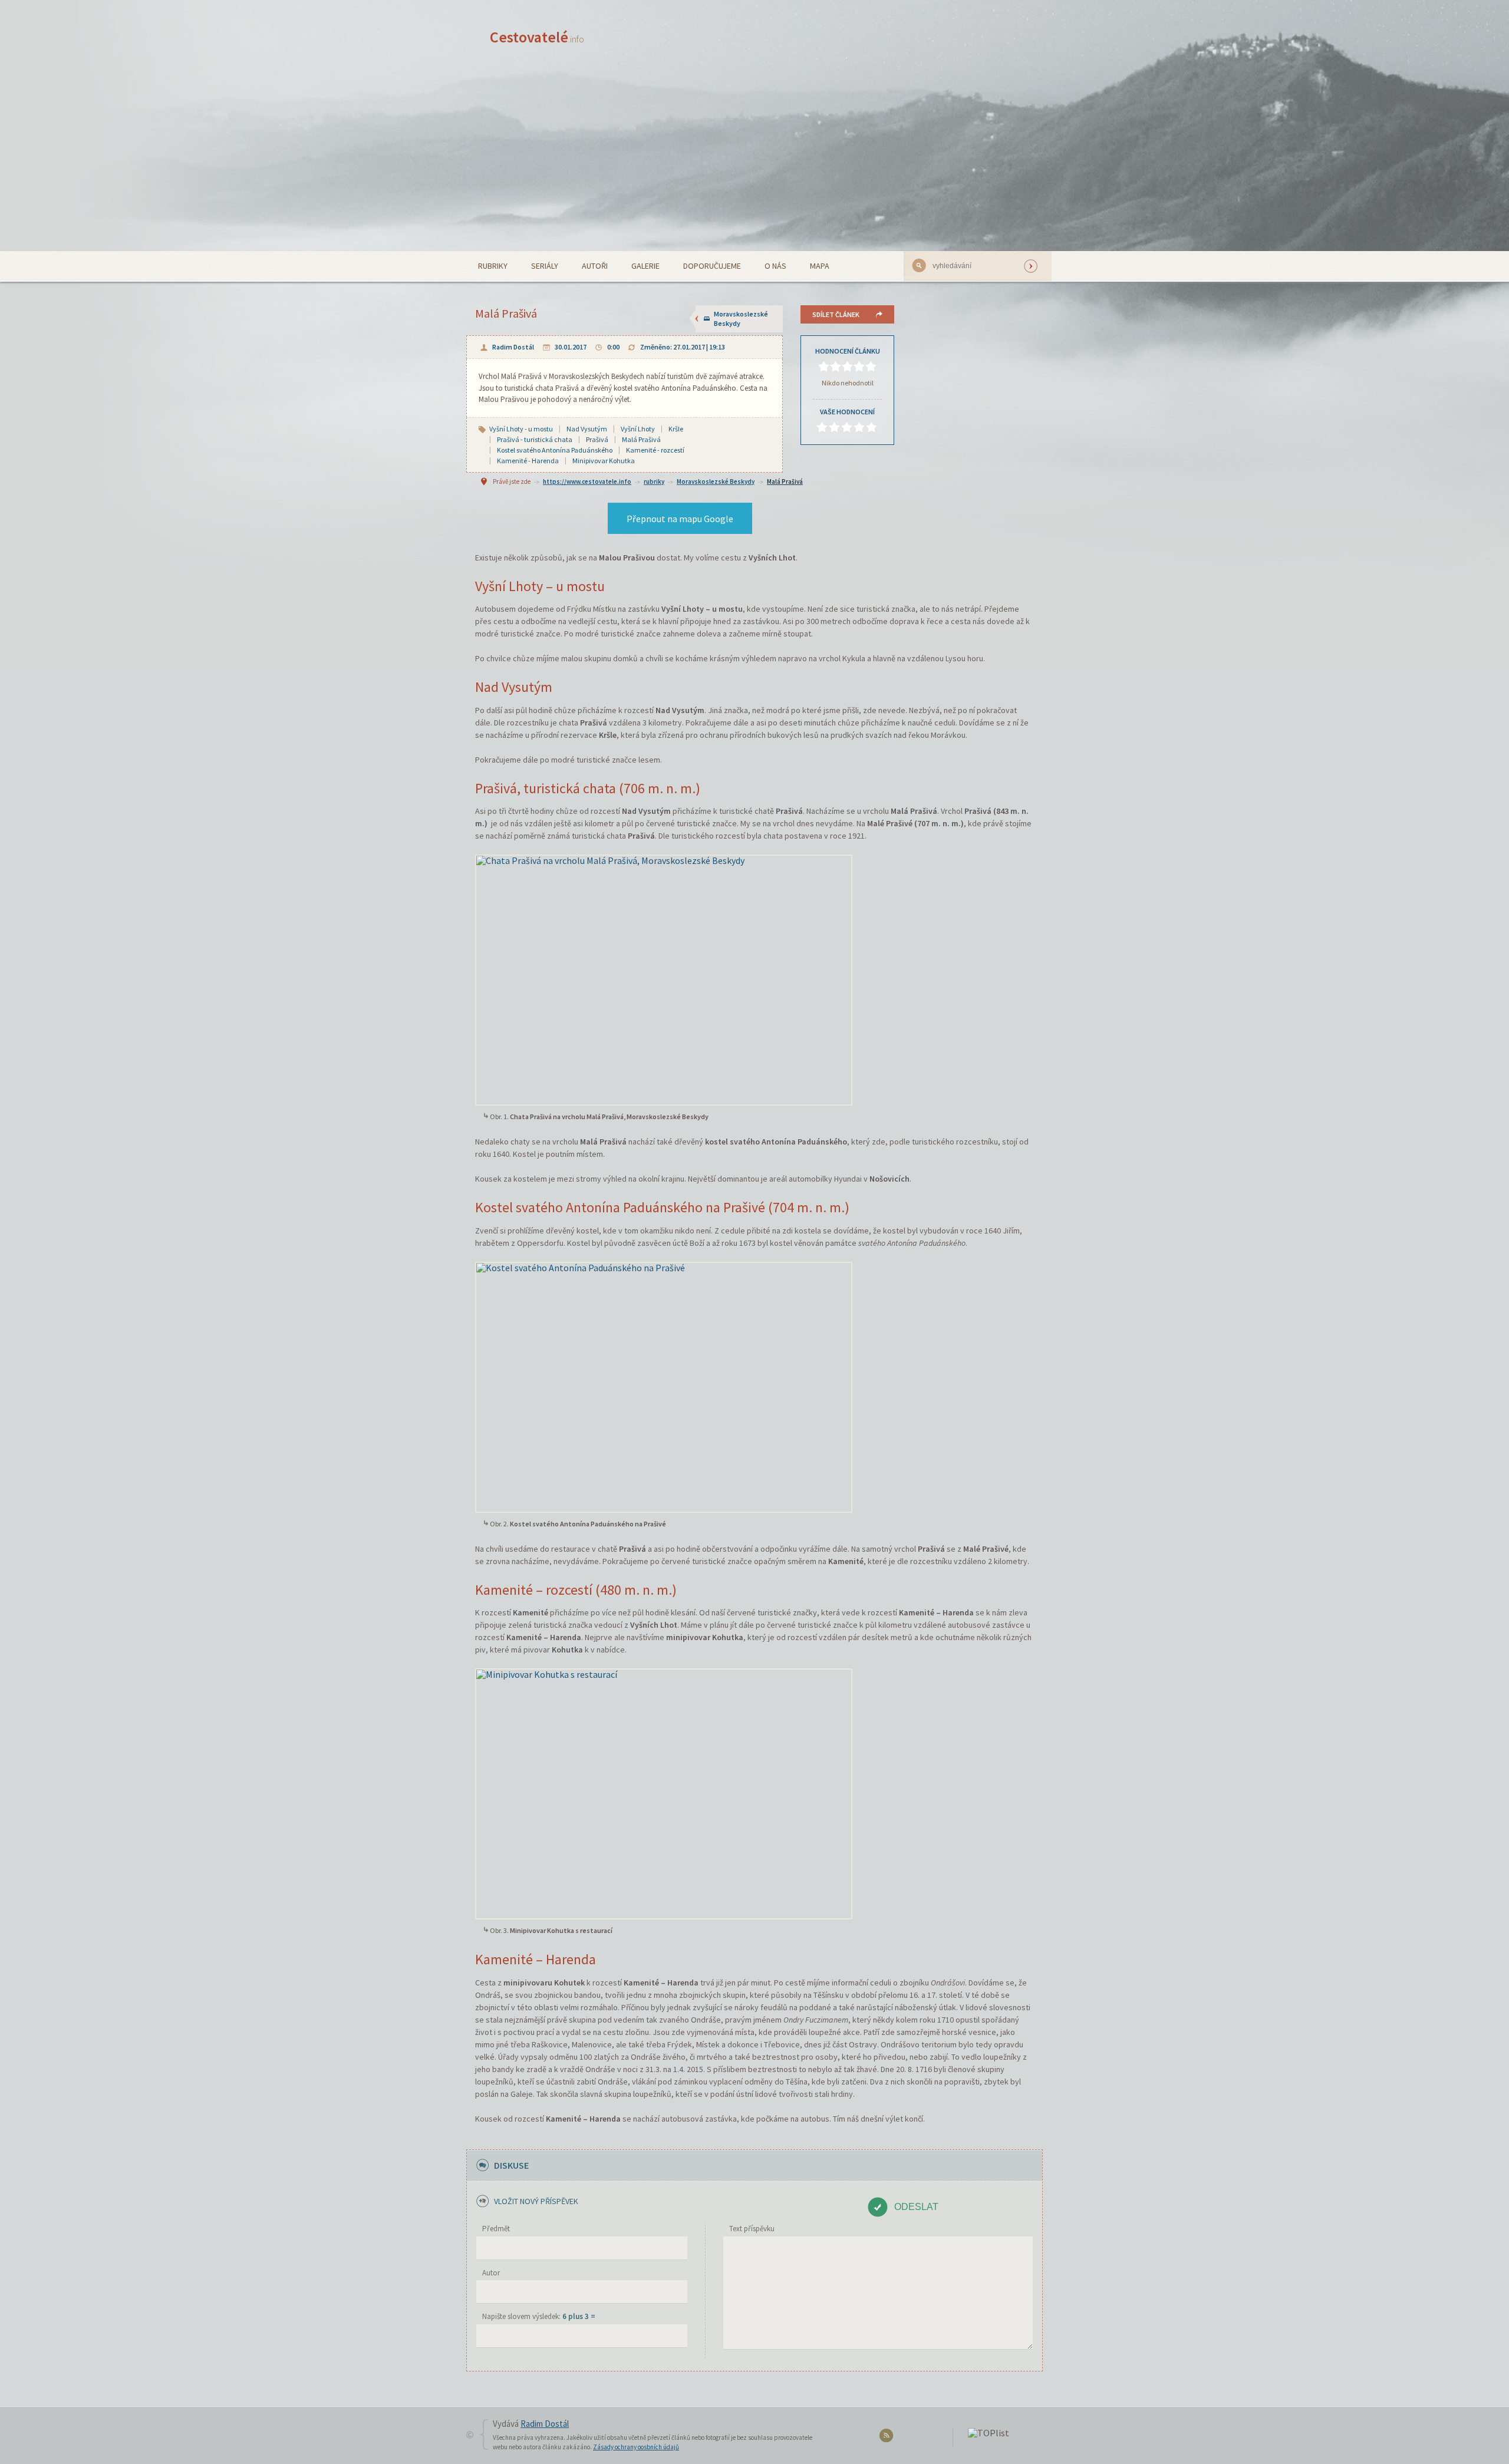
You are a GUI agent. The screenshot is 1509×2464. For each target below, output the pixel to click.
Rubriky (493, 266)
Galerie (645, 266)
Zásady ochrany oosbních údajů (636, 2447)
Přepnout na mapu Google (680, 519)
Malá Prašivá (785, 481)
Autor (491, 2273)
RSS (888, 2438)
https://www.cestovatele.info (587, 481)
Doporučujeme (712, 266)
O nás (775, 266)
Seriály (545, 266)
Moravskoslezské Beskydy (741, 319)
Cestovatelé (537, 37)
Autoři (595, 266)
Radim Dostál (513, 347)
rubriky (654, 481)
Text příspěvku (752, 2229)
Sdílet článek (836, 314)
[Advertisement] (754, 163)
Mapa (820, 266)
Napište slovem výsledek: (539, 2316)
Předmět (496, 2229)
